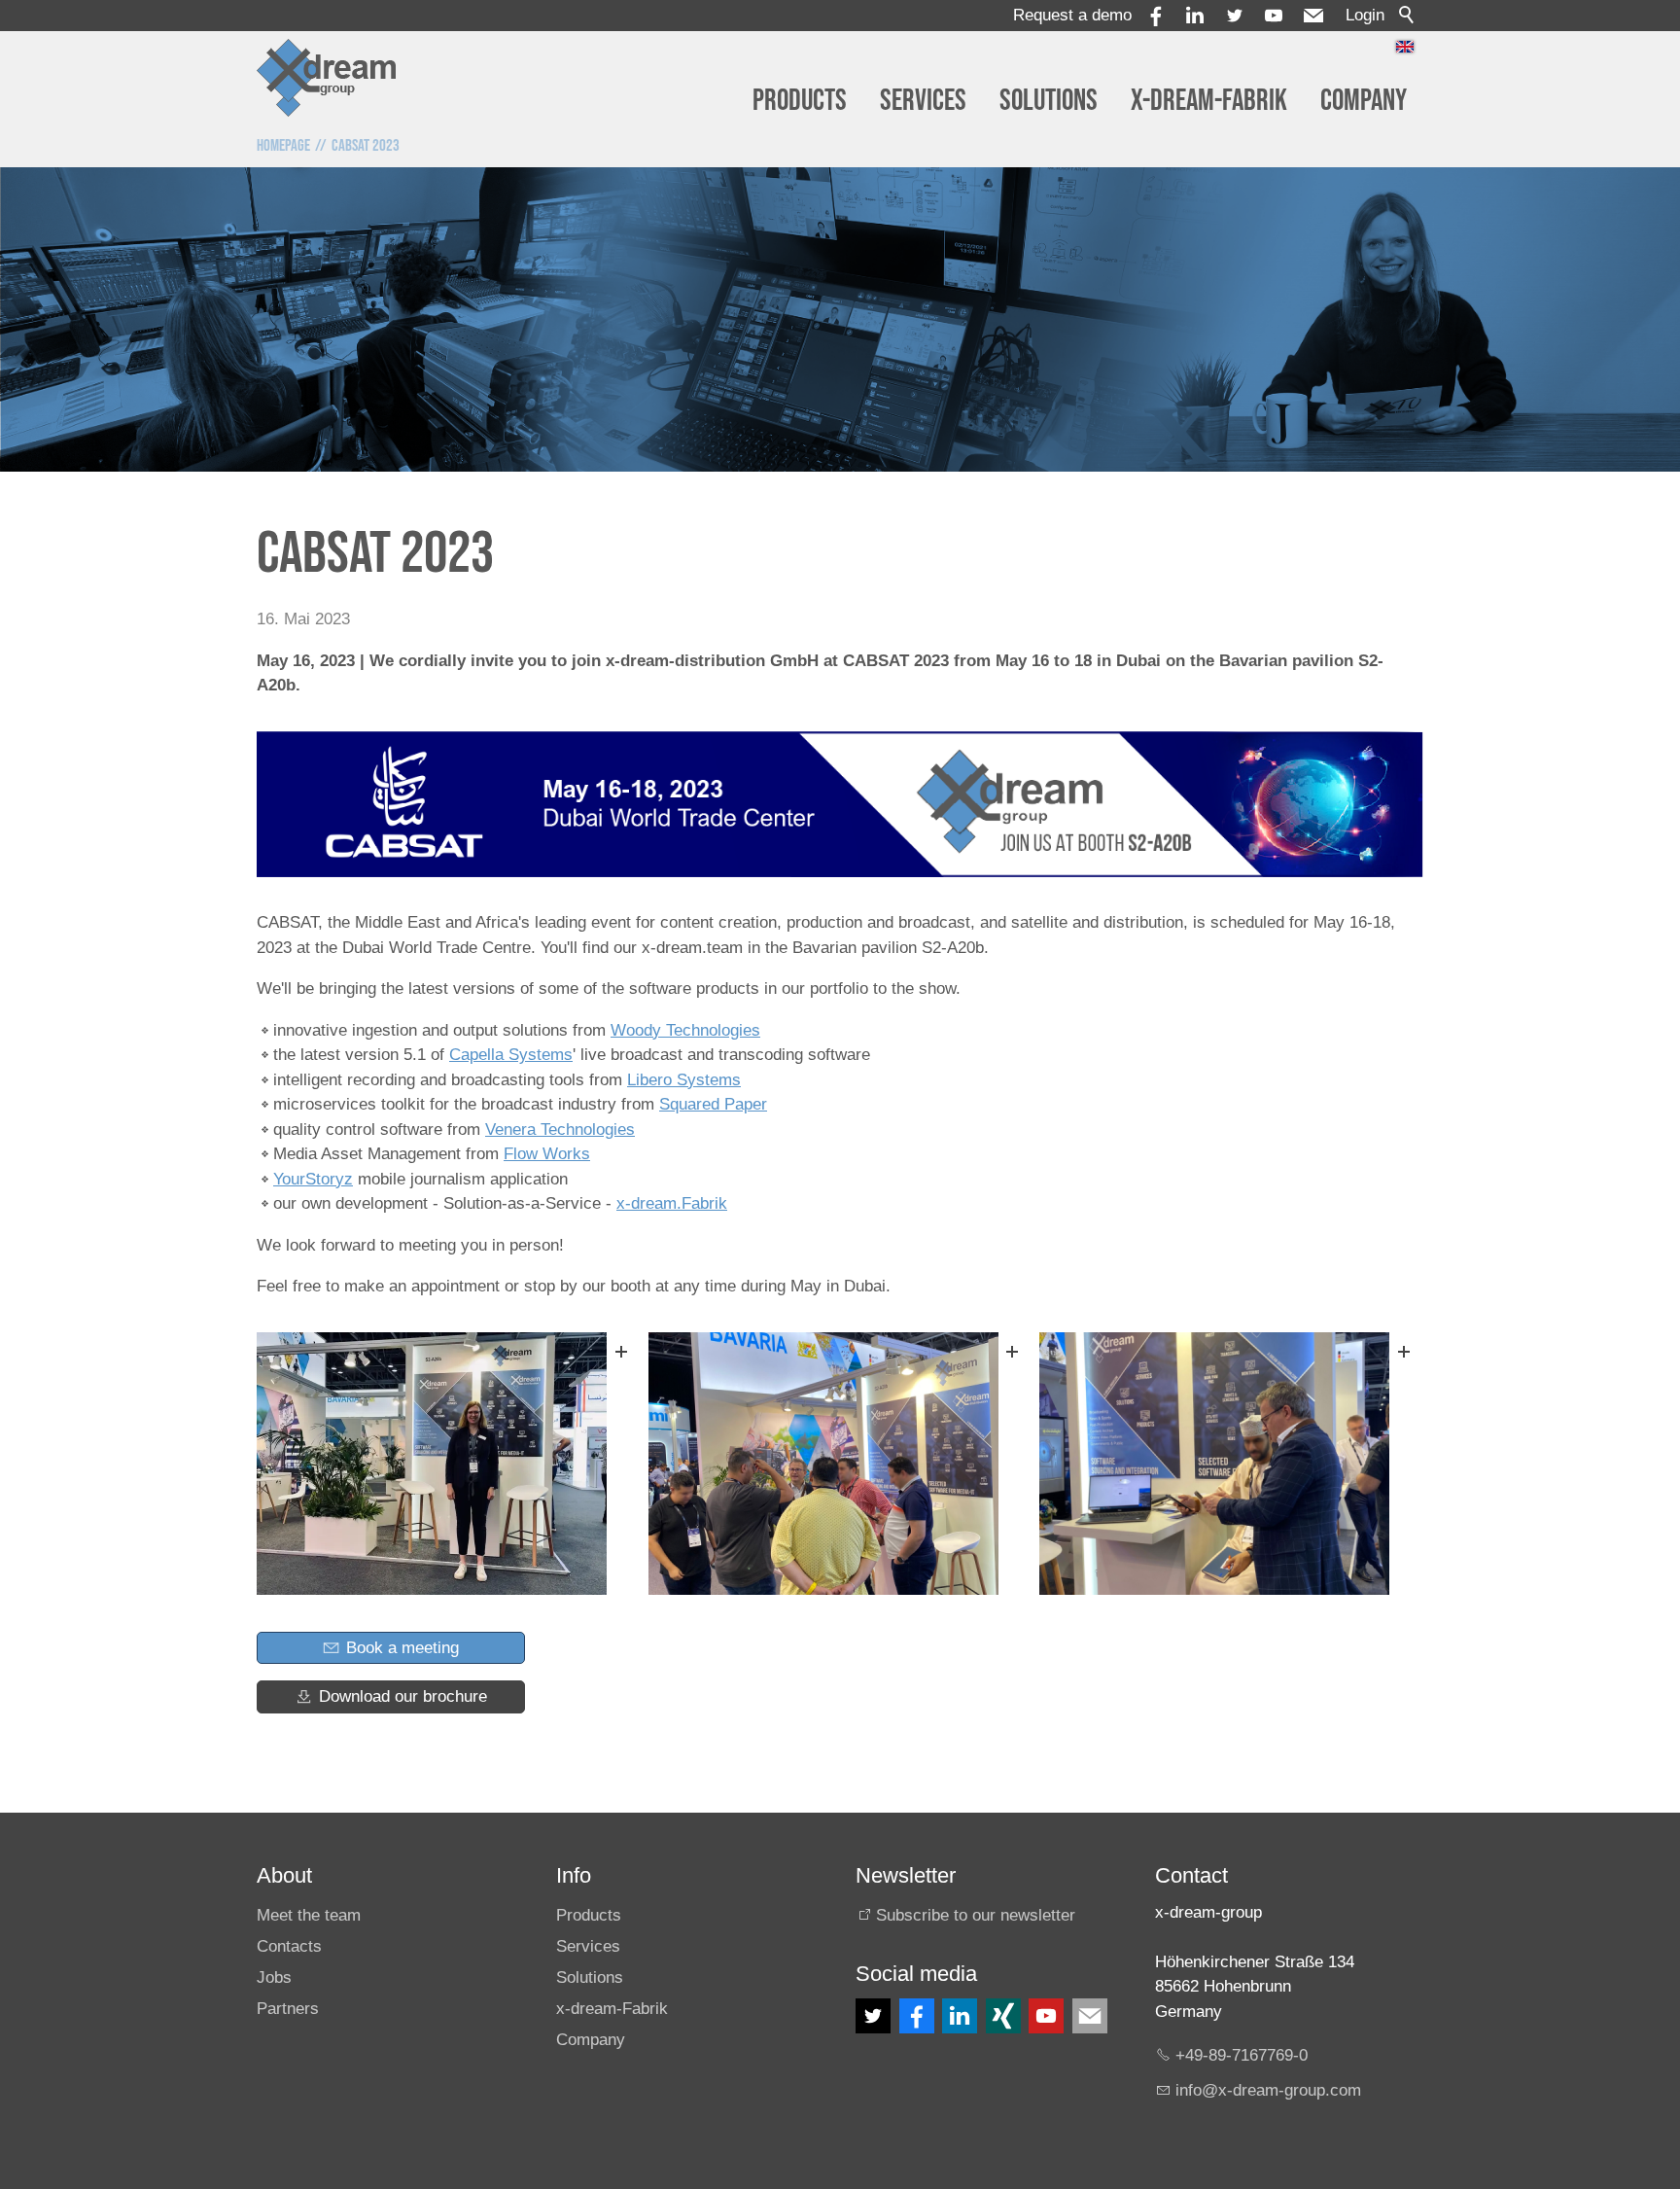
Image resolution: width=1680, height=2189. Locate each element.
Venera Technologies (560, 1130)
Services (923, 101)
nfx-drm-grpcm (1270, 2090)
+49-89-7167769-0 (1242, 2055)
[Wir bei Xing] (1003, 2016)
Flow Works (547, 1154)
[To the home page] (327, 78)
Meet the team (309, 1915)
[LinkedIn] (960, 2016)
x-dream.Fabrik (672, 1203)
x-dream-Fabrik (1209, 101)
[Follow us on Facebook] (917, 2016)
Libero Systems (684, 1080)
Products (800, 101)
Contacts (289, 1946)
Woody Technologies (685, 1030)
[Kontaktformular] (1090, 2016)
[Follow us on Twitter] (873, 2016)
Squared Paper (713, 1104)
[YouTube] (1274, 16)
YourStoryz (313, 1179)
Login (1365, 15)
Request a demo (1072, 15)
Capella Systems (511, 1055)
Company (1364, 101)
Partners (288, 2009)
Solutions (1049, 101)
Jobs (274, 1977)
